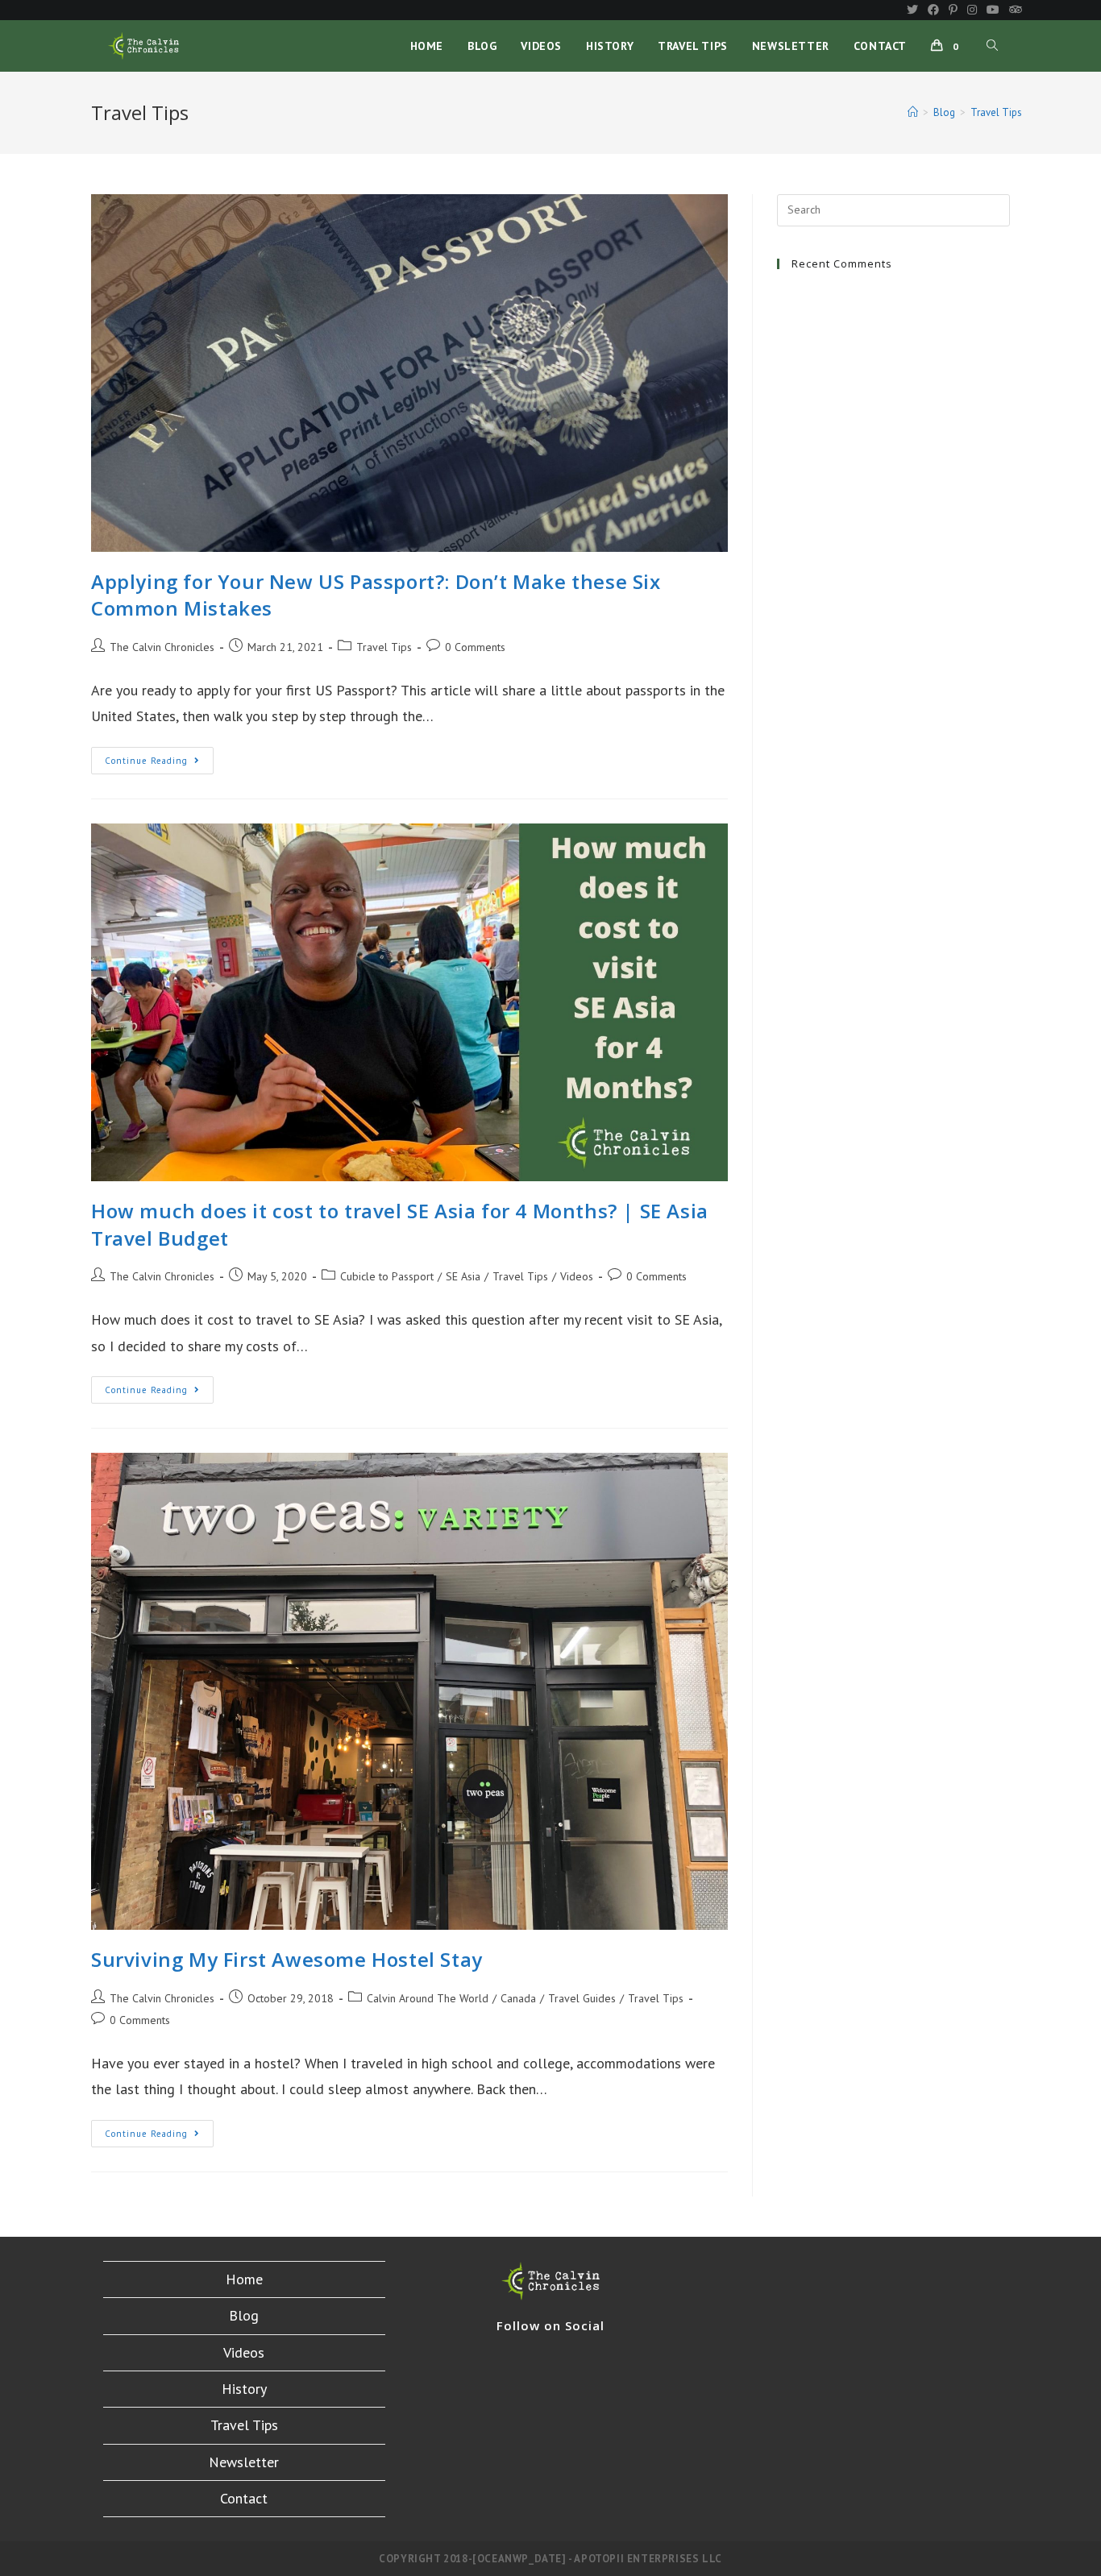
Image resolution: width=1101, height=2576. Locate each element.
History (244, 2389)
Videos (577, 1276)
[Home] (913, 112)
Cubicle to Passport (387, 1276)
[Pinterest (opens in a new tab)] (953, 10)
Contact (244, 2498)
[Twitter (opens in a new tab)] (912, 10)
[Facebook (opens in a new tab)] (933, 10)
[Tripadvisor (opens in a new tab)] (1013, 10)
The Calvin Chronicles (162, 647)
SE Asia (463, 1276)
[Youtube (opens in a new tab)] (993, 10)
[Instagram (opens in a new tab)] (972, 10)
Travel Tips (384, 647)
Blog (244, 2315)
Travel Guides (582, 1998)
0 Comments (475, 647)
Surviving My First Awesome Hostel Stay (287, 1959)
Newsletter (244, 2462)
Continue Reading (159, 764)
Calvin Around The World (428, 1998)
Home (244, 2279)
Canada (518, 1998)
